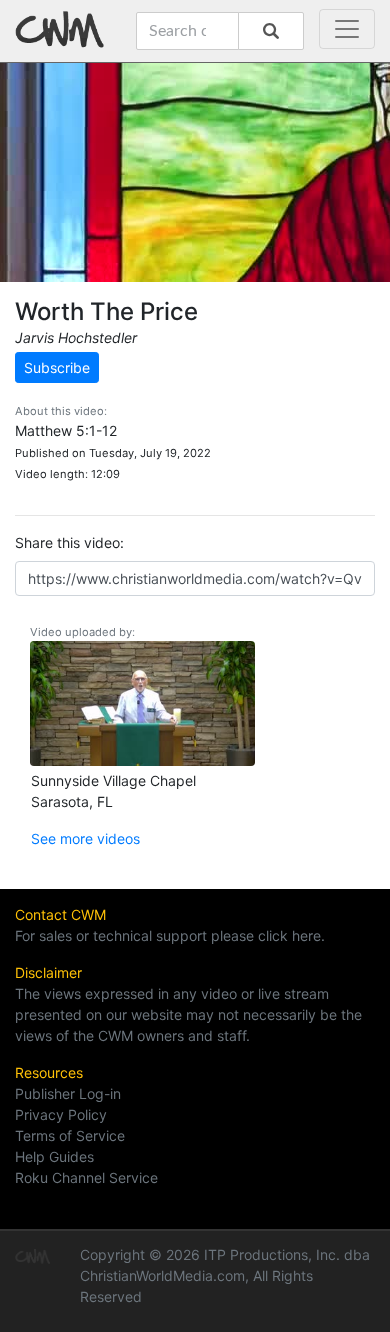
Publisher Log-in (68, 1093)
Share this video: (69, 542)
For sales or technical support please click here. (170, 935)
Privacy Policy (61, 1114)
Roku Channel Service (86, 1177)
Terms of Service (70, 1135)
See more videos (85, 838)
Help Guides (54, 1156)
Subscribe (57, 367)
